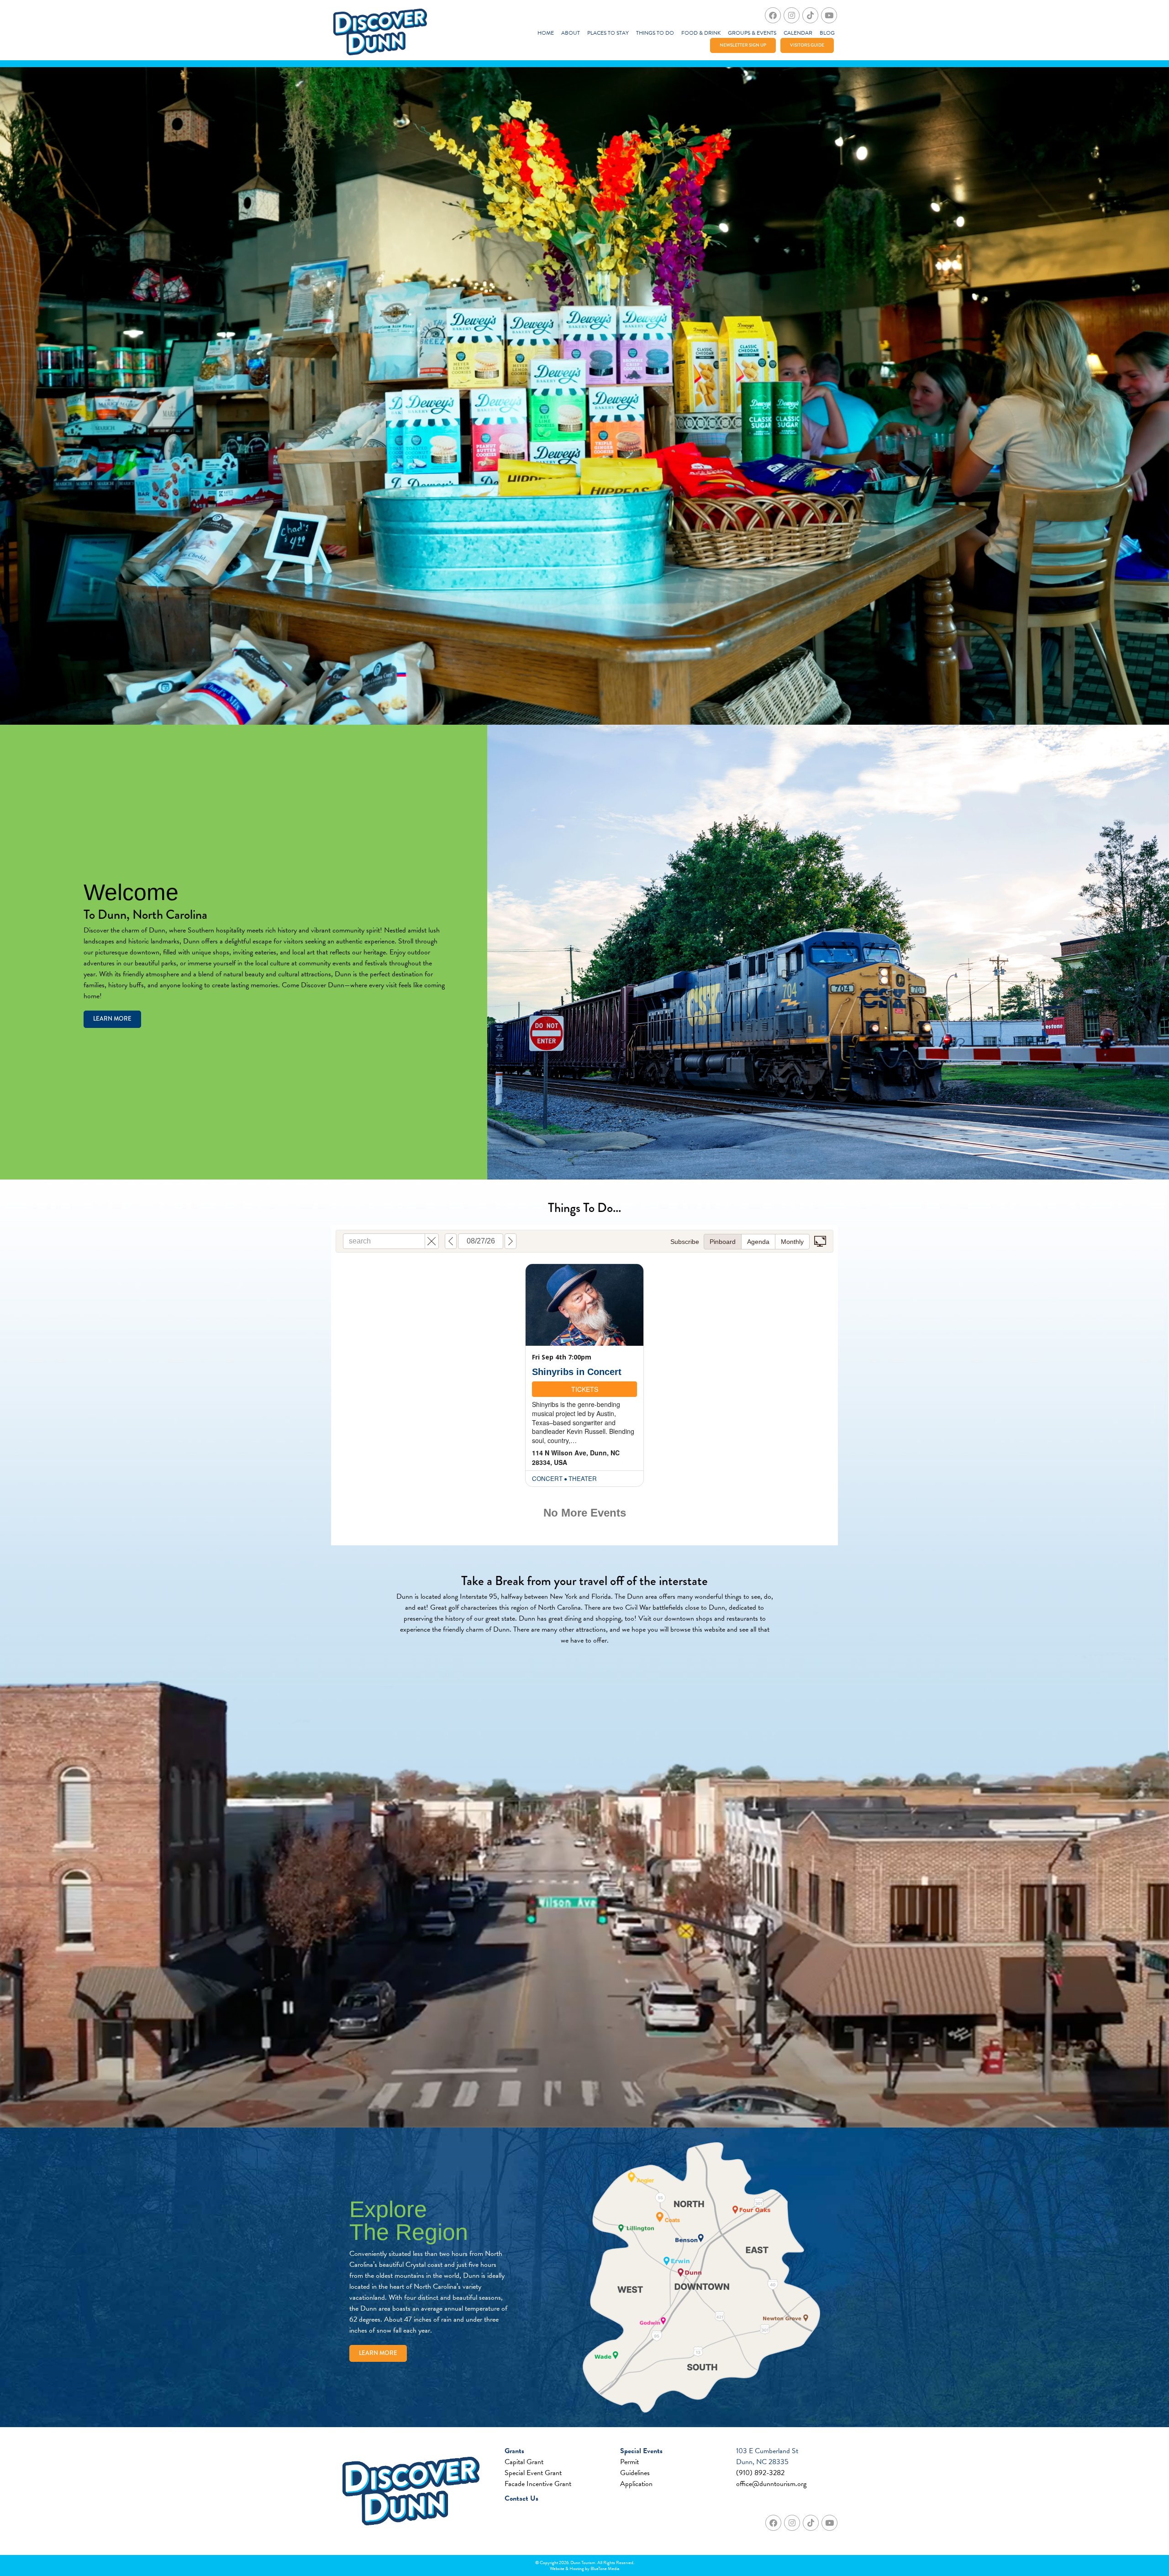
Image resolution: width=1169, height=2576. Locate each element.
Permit (629, 2462)
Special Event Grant (533, 2473)
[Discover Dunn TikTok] (810, 15)
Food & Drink (701, 33)
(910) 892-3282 (760, 2473)
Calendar (798, 33)
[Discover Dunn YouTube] (829, 15)
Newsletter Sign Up (743, 45)
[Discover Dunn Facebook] (773, 15)
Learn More (112, 1019)
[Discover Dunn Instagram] (792, 15)
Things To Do (655, 33)
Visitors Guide (807, 45)
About (571, 33)
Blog (827, 33)
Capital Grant (524, 2462)
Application (636, 2484)
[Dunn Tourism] (380, 32)
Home (546, 33)
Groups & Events (752, 33)
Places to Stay (608, 33)
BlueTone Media (605, 2568)
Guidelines (635, 2473)
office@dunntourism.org (771, 2484)
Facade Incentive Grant (538, 2484)
